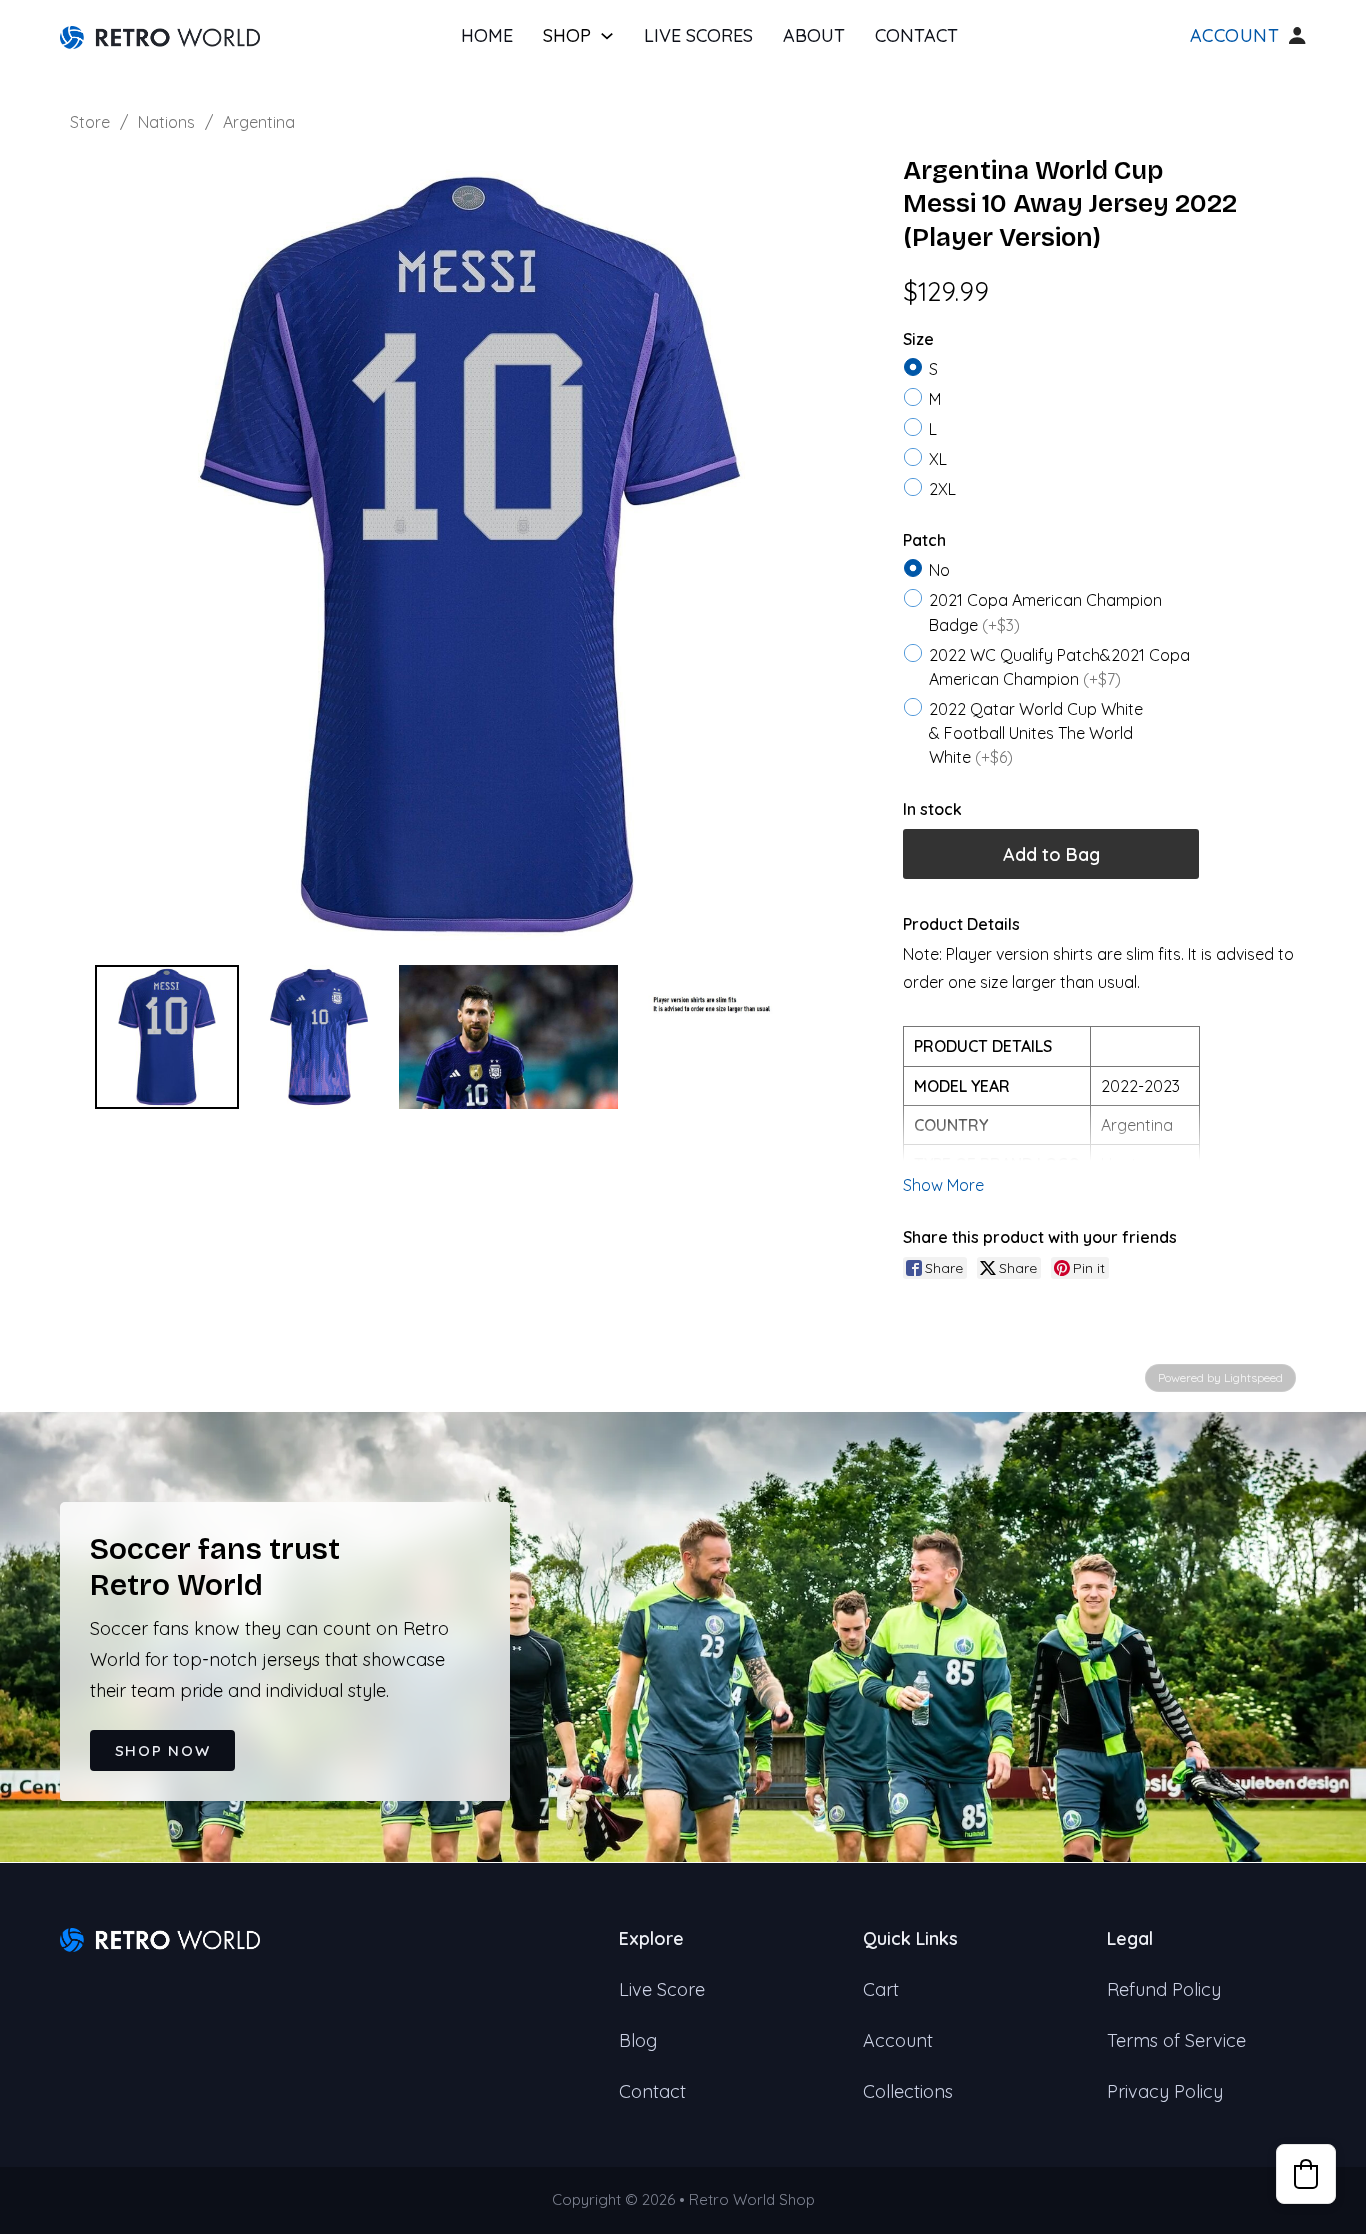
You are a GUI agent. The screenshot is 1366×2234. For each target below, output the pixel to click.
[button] (1306, 2174)
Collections (908, 2091)
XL (938, 459)
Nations (166, 122)
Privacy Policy (1165, 2091)
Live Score (662, 1989)
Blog (638, 2040)
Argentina (259, 122)
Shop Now (163, 1750)
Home (487, 35)
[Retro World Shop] (160, 35)
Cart (881, 1989)
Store (90, 122)
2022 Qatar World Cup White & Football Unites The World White (1036, 733)
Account (1235, 36)
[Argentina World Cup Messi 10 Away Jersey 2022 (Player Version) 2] (509, 1037)
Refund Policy (1164, 1989)
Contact (916, 35)
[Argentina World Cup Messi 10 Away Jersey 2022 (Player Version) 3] (736, 1037)
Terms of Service (1176, 2040)
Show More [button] (943, 1185)
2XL (942, 489)
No (939, 570)
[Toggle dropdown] (607, 36)
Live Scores (698, 35)
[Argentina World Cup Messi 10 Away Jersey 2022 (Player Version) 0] (167, 1037)
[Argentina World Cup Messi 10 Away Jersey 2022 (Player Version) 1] (319, 1037)
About (814, 35)
